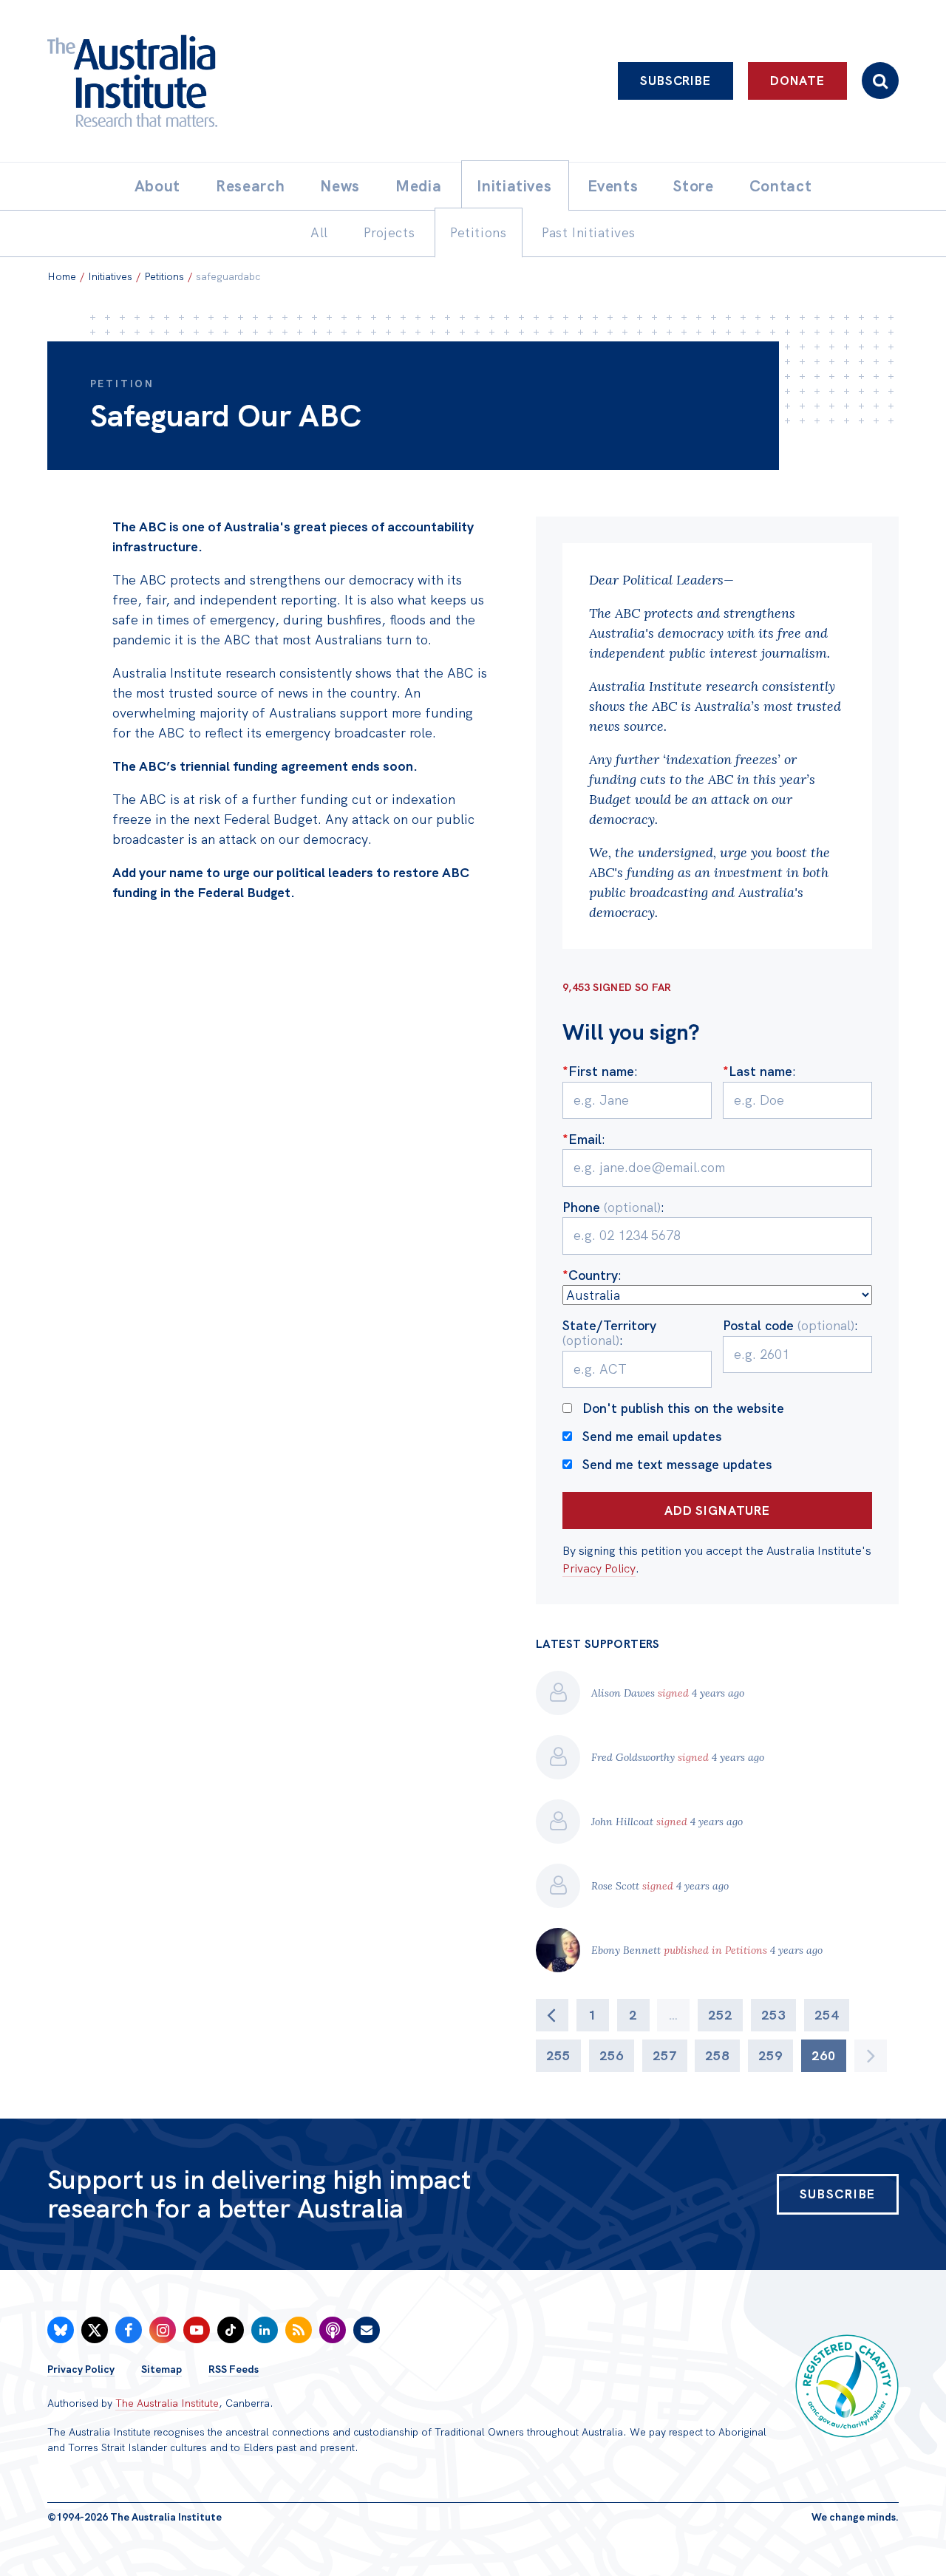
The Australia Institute (167, 2403)
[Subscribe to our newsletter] (367, 2330)
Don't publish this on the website (683, 1408)
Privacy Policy (599, 1568)
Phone (612, 1207)
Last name (758, 1071)
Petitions (164, 276)
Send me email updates (652, 1436)
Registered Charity (847, 2386)
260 (824, 2055)
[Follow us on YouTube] (197, 2330)
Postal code (789, 1325)
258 (717, 2055)
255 (558, 2055)
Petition (122, 384)
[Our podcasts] (333, 2330)
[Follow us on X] (95, 2330)
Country (590, 1275)
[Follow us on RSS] (299, 2330)
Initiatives (110, 276)
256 (612, 2055)
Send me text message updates (677, 1464)
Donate (797, 81)
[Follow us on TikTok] (231, 2330)
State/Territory (609, 1333)
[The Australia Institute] (214, 81)
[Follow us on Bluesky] (61, 2330)
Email (582, 1139)
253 (773, 2015)
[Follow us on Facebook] (129, 2330)
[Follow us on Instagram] (163, 2330)
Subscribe (676, 81)
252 (720, 2015)
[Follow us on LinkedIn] (265, 2330)
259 (770, 2055)
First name (598, 1071)
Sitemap (161, 2369)
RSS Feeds (234, 2369)
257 (665, 2055)
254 (827, 2015)
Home (62, 276)
